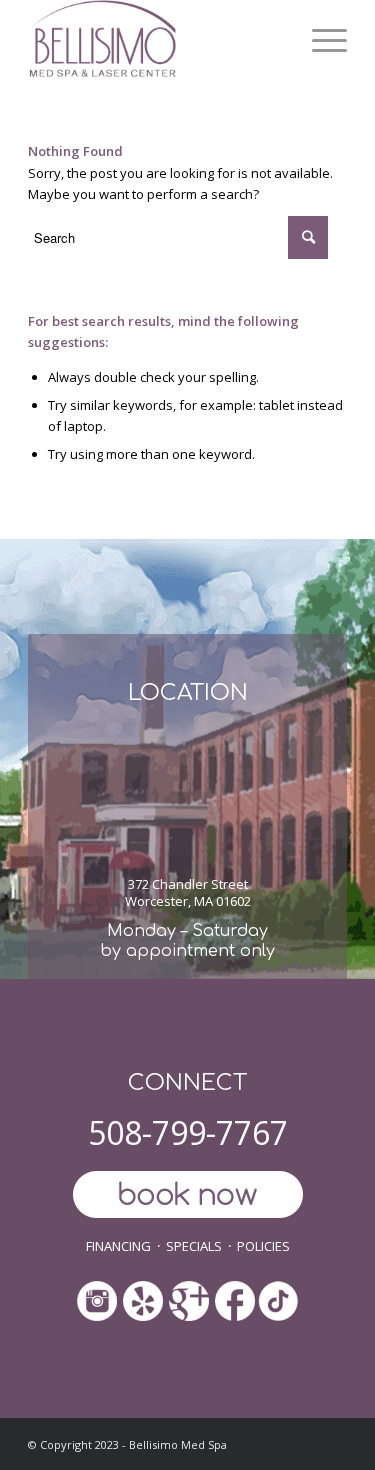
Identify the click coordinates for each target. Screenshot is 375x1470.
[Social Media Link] (143, 1302)
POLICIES (263, 1246)
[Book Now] (187, 1196)
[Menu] (319, 40)
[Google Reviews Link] (189, 1295)
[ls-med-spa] (155, 40)
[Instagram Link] (97, 1302)
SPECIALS (194, 1246)
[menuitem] (319, 40)
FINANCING (118, 1246)
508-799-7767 (188, 1132)
